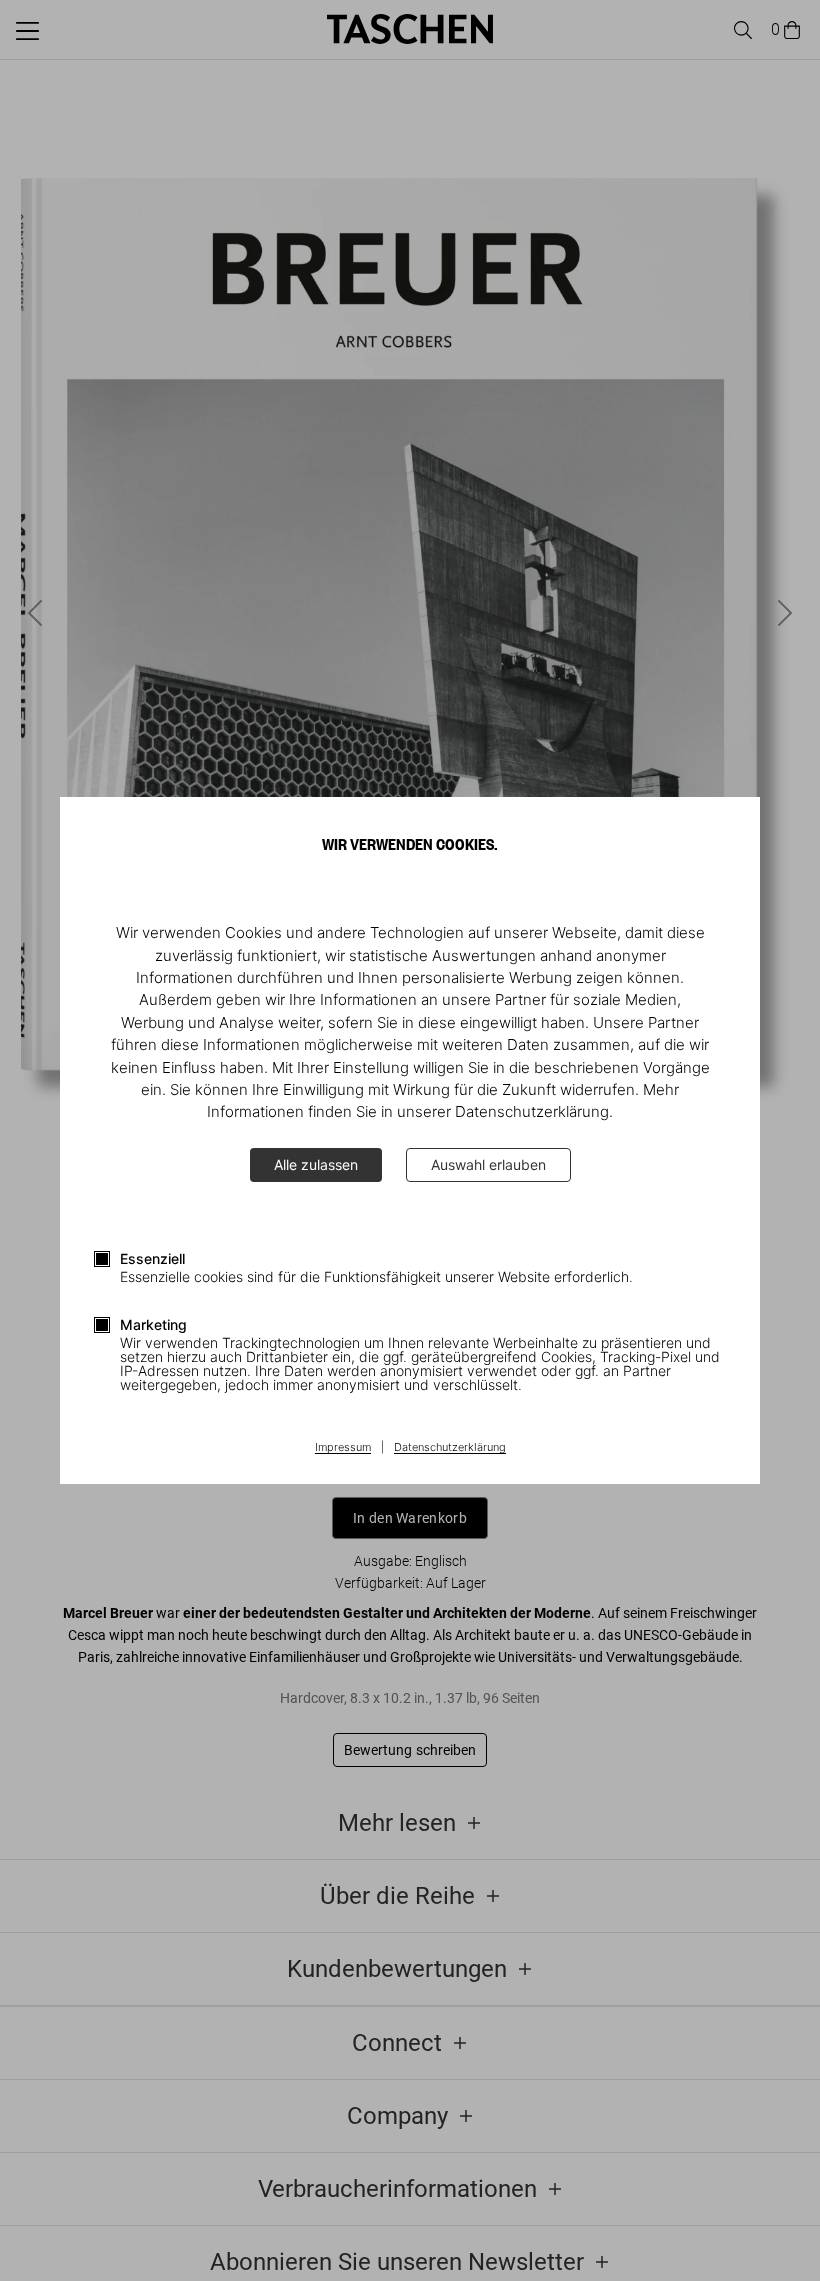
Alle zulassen (316, 1164)
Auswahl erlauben (488, 1164)
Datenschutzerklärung (450, 1448)
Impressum (343, 1448)
